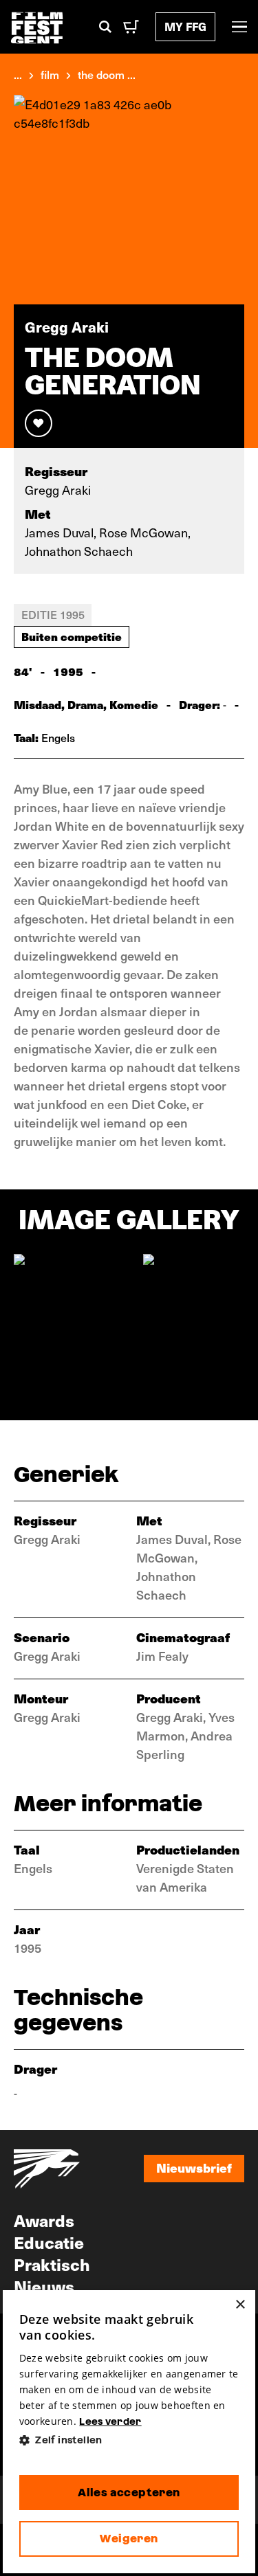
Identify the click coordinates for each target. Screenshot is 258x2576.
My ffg (185, 26)
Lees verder (110, 2421)
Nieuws (44, 2286)
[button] (129, 2440)
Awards (44, 2220)
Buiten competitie (72, 636)
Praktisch (52, 2264)
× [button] (240, 2305)
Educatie (49, 2242)
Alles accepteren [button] (129, 2493)
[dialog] (129, 2432)
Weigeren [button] (129, 2539)
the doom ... (107, 74)
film (50, 74)
